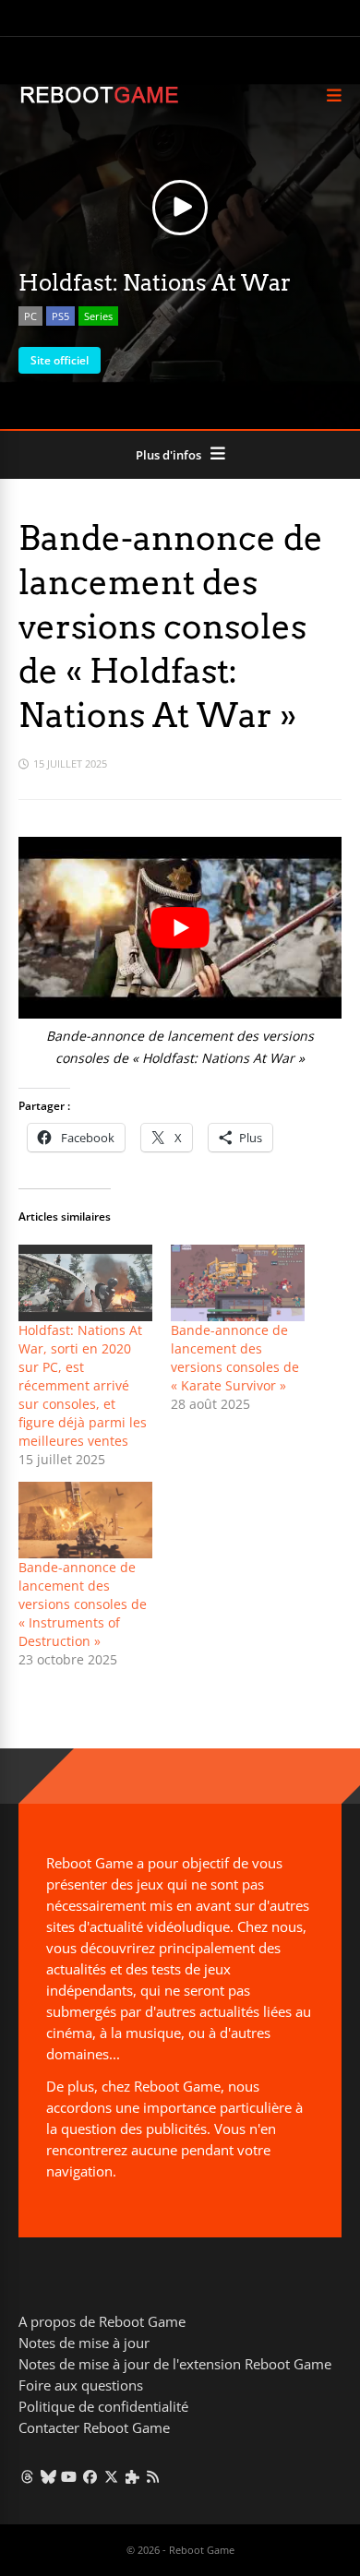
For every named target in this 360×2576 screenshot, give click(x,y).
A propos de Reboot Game (102, 2321)
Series (98, 316)
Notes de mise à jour (84, 2343)
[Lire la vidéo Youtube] (180, 928)
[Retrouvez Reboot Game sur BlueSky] (48, 2476)
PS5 (60, 316)
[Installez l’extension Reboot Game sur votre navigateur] (132, 2476)
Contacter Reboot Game (94, 2427)
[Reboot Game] (99, 101)
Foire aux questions (81, 2385)
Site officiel (60, 360)
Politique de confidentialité (103, 2406)
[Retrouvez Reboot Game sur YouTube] (70, 2476)
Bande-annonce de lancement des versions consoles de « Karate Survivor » (235, 1358)
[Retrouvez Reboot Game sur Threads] (27, 2476)
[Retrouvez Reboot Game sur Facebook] (90, 2476)
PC (30, 316)
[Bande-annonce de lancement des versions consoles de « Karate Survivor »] (238, 1283)
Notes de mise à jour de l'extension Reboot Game (175, 2364)
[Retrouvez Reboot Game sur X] (111, 2476)
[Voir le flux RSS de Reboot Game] (154, 2476)
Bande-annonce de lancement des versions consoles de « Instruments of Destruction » (83, 1604)
